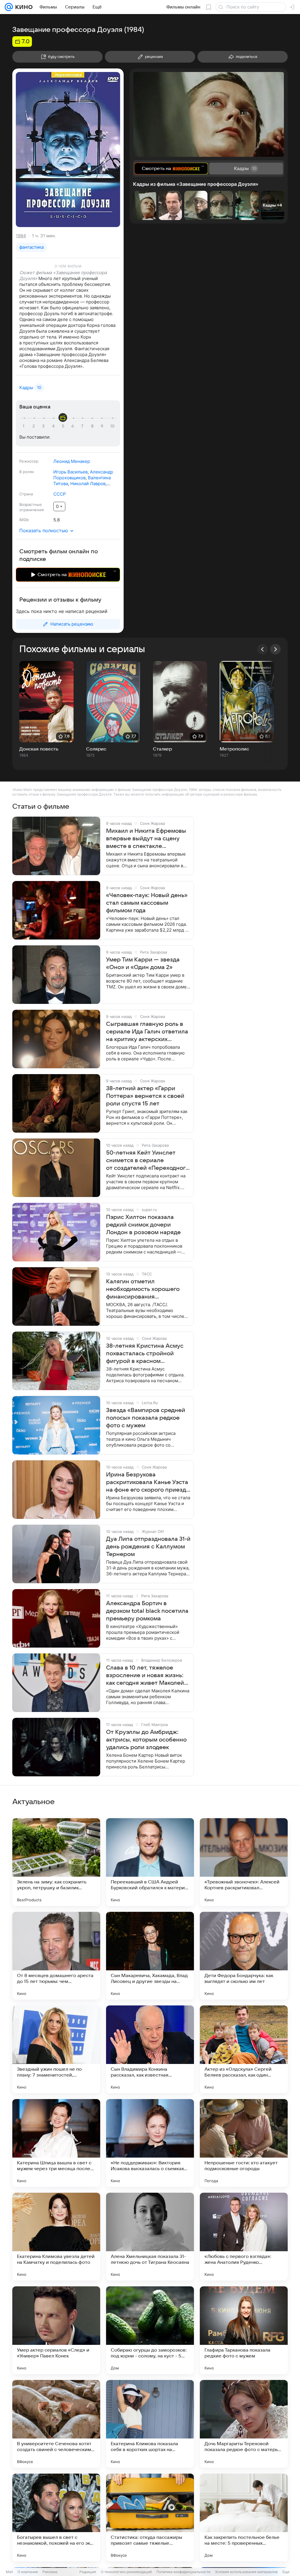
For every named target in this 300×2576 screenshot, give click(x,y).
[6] (74, 426)
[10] (112, 426)
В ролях (27, 472)
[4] (54, 426)
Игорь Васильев (70, 472)
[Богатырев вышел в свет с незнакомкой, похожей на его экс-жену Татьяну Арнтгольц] (56, 2517)
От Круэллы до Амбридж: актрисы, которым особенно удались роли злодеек (146, 1740)
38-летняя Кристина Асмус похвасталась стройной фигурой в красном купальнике (145, 1354)
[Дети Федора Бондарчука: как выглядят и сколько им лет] (244, 1956)
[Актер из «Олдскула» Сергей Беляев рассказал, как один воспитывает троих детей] (244, 2049)
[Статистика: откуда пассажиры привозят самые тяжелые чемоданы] (150, 2517)
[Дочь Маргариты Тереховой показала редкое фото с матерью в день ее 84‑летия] (244, 2424)
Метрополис (234, 749)
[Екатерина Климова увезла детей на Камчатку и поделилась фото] (56, 2237)
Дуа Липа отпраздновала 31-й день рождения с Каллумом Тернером (148, 1547)
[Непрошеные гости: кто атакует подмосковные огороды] (244, 2143)
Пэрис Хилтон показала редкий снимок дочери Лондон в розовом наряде (143, 1225)
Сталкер (162, 749)
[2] (35, 426)
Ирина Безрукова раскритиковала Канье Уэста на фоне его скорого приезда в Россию (148, 1483)
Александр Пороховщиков (83, 475)
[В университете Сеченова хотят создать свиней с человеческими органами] (56, 2424)
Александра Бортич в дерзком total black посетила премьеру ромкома (147, 1611)
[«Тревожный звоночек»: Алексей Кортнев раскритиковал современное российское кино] (244, 1862)
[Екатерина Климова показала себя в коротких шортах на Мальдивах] (150, 2424)
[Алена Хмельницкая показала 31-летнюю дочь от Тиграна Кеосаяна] (150, 2237)
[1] (25, 426)
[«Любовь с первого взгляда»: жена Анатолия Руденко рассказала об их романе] (244, 2237)
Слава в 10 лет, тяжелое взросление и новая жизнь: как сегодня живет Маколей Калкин (145, 1676)
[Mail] (9, 7)
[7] (83, 426)
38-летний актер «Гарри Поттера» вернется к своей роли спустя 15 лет (145, 1096)
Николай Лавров (88, 484)
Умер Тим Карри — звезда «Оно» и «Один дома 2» (143, 964)
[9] (103, 426)
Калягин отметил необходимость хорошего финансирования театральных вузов (143, 1289)
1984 (21, 236)
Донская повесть (39, 749)
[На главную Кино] (23, 7)
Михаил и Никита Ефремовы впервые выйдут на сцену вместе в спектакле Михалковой (146, 839)
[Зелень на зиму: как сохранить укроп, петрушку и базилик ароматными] (56, 1862)
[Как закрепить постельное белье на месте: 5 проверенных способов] (244, 2517)
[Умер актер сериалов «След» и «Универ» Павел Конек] (56, 2330)
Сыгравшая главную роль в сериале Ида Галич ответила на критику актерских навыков (147, 1032)
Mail (9, 2572)
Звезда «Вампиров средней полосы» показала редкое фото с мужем (146, 1418)
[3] (44, 426)
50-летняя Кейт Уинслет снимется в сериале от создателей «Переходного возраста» (148, 1161)
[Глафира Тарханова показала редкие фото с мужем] (244, 2330)
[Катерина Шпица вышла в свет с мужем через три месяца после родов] (56, 2143)
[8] (93, 426)
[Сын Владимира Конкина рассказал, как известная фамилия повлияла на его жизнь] (150, 2049)
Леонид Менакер (72, 461)
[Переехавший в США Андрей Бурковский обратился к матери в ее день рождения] (150, 1862)
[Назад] (262, 649)
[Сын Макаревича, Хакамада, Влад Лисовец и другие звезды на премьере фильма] (150, 1956)
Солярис (96, 749)
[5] (64, 426)
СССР (60, 494)
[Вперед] (275, 649)
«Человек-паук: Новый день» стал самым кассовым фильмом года (147, 903)
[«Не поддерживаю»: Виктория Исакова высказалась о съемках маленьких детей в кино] (150, 2143)
